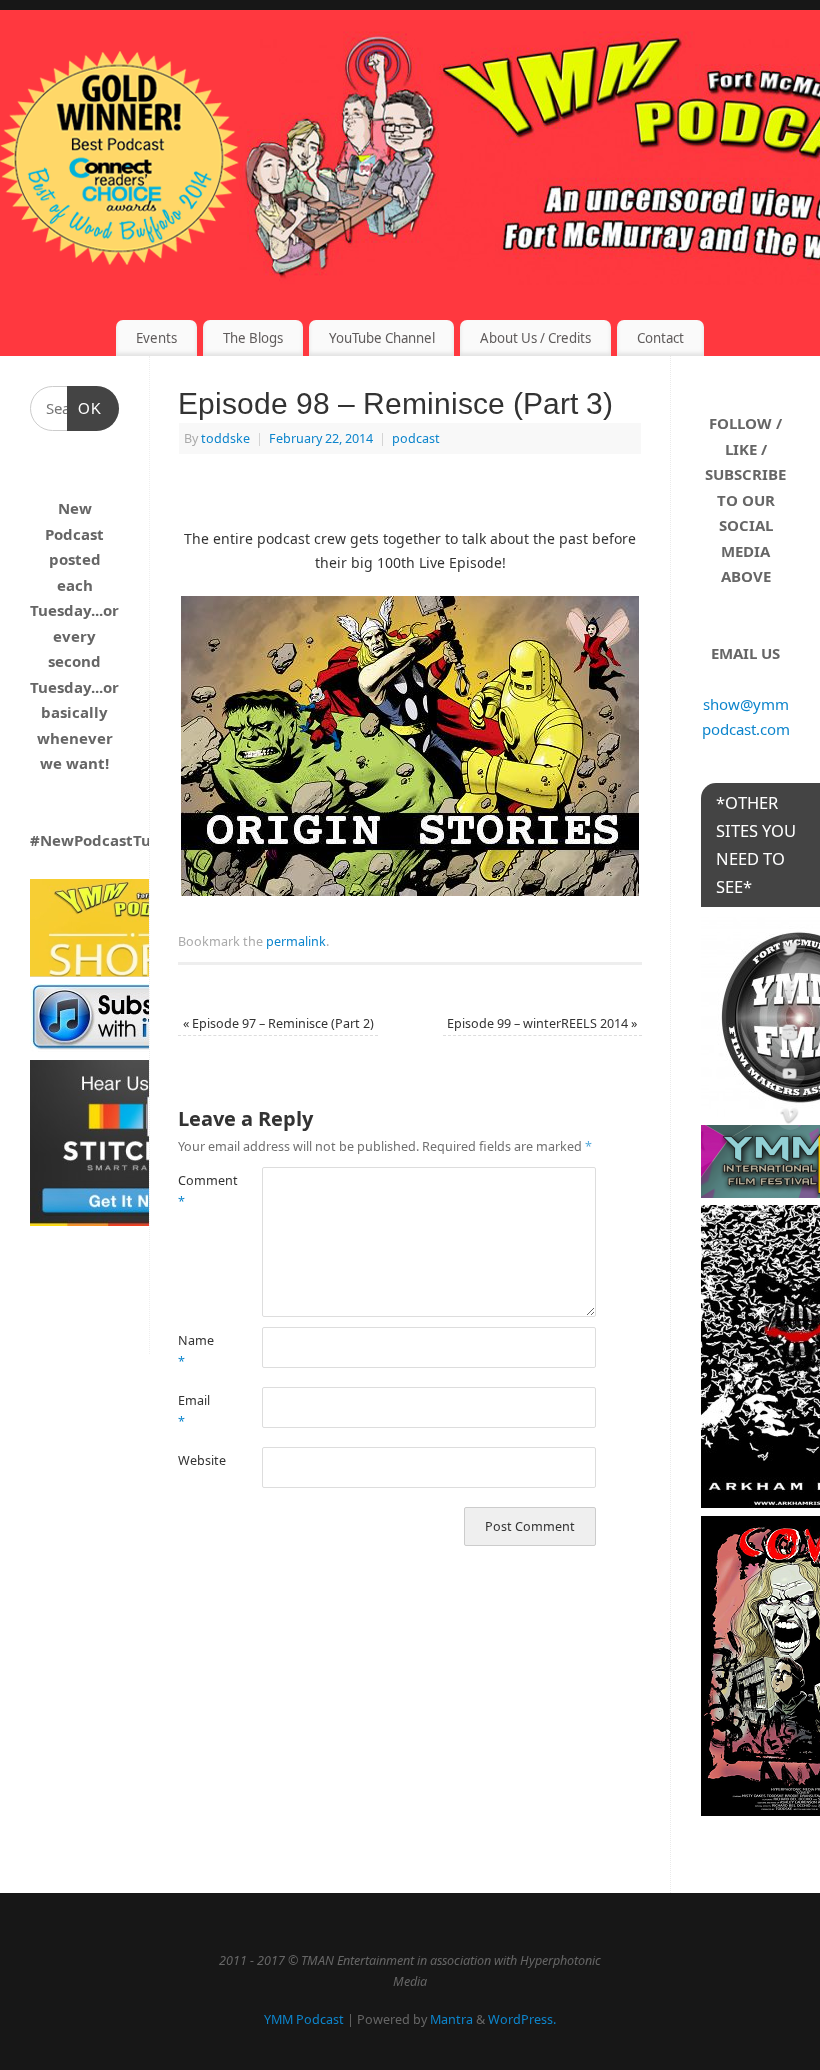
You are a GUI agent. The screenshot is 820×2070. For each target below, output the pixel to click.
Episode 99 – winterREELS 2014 (542, 1023)
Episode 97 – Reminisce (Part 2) (278, 1023)
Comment (199, 1191)
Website (199, 1460)
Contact (660, 338)
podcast (416, 438)
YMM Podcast (304, 2019)
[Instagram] (790, 1035)
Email (194, 1411)
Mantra (451, 2019)
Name (196, 1351)
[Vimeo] (790, 1118)
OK (85, 408)
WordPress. (522, 2019)
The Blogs (253, 338)
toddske (225, 438)
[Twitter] (790, 951)
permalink (296, 941)
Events (156, 338)
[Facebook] (790, 993)
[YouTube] (790, 1076)
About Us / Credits (535, 338)
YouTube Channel (382, 338)
